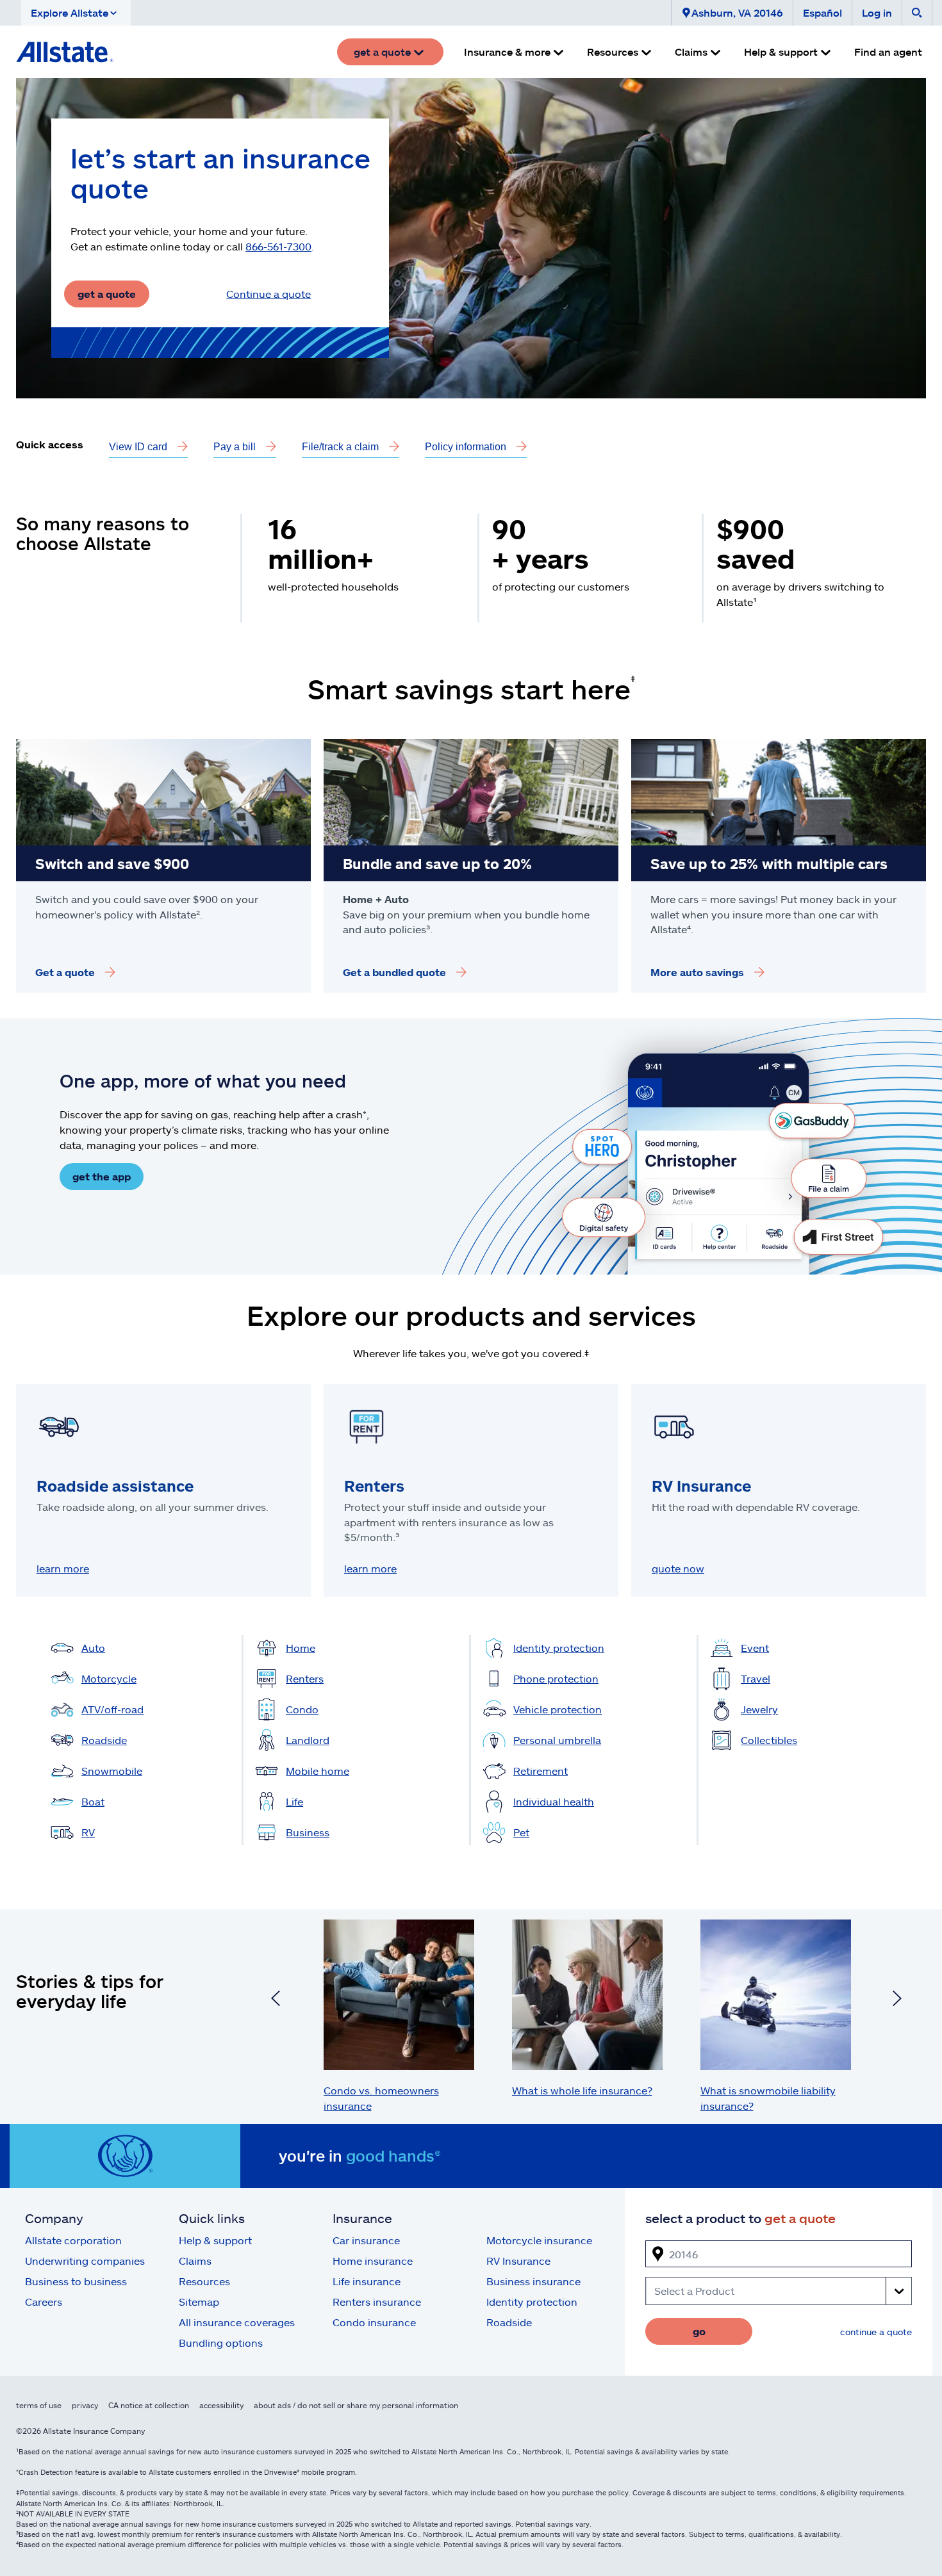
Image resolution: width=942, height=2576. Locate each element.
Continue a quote (269, 294)
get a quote (107, 294)
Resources (204, 2281)
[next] (897, 2000)
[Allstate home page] (65, 52)
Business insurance (533, 2281)
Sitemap (199, 2302)
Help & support (215, 2240)
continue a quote (876, 2332)
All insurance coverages (237, 2322)
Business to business (76, 2281)
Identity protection (532, 2302)
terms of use (39, 2405)
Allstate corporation (73, 2240)
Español (822, 12)
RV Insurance (518, 2261)
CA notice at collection (149, 2405)
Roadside (509, 2322)
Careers (44, 2302)
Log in (877, 12)
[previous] (276, 2000)
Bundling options (221, 2343)
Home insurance (373, 2261)
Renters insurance (377, 2302)
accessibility (221, 2405)
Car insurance (366, 2240)
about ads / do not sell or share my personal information (356, 2405)
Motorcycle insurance (539, 2240)
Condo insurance (374, 2322)
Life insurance (367, 2281)
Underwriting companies (85, 2261)
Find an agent (888, 52)
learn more (63, 1568)
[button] (76, 13)
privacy (85, 2405)
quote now (678, 1568)
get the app (102, 1176)
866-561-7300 (278, 246)
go (699, 2331)
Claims (195, 2261)
